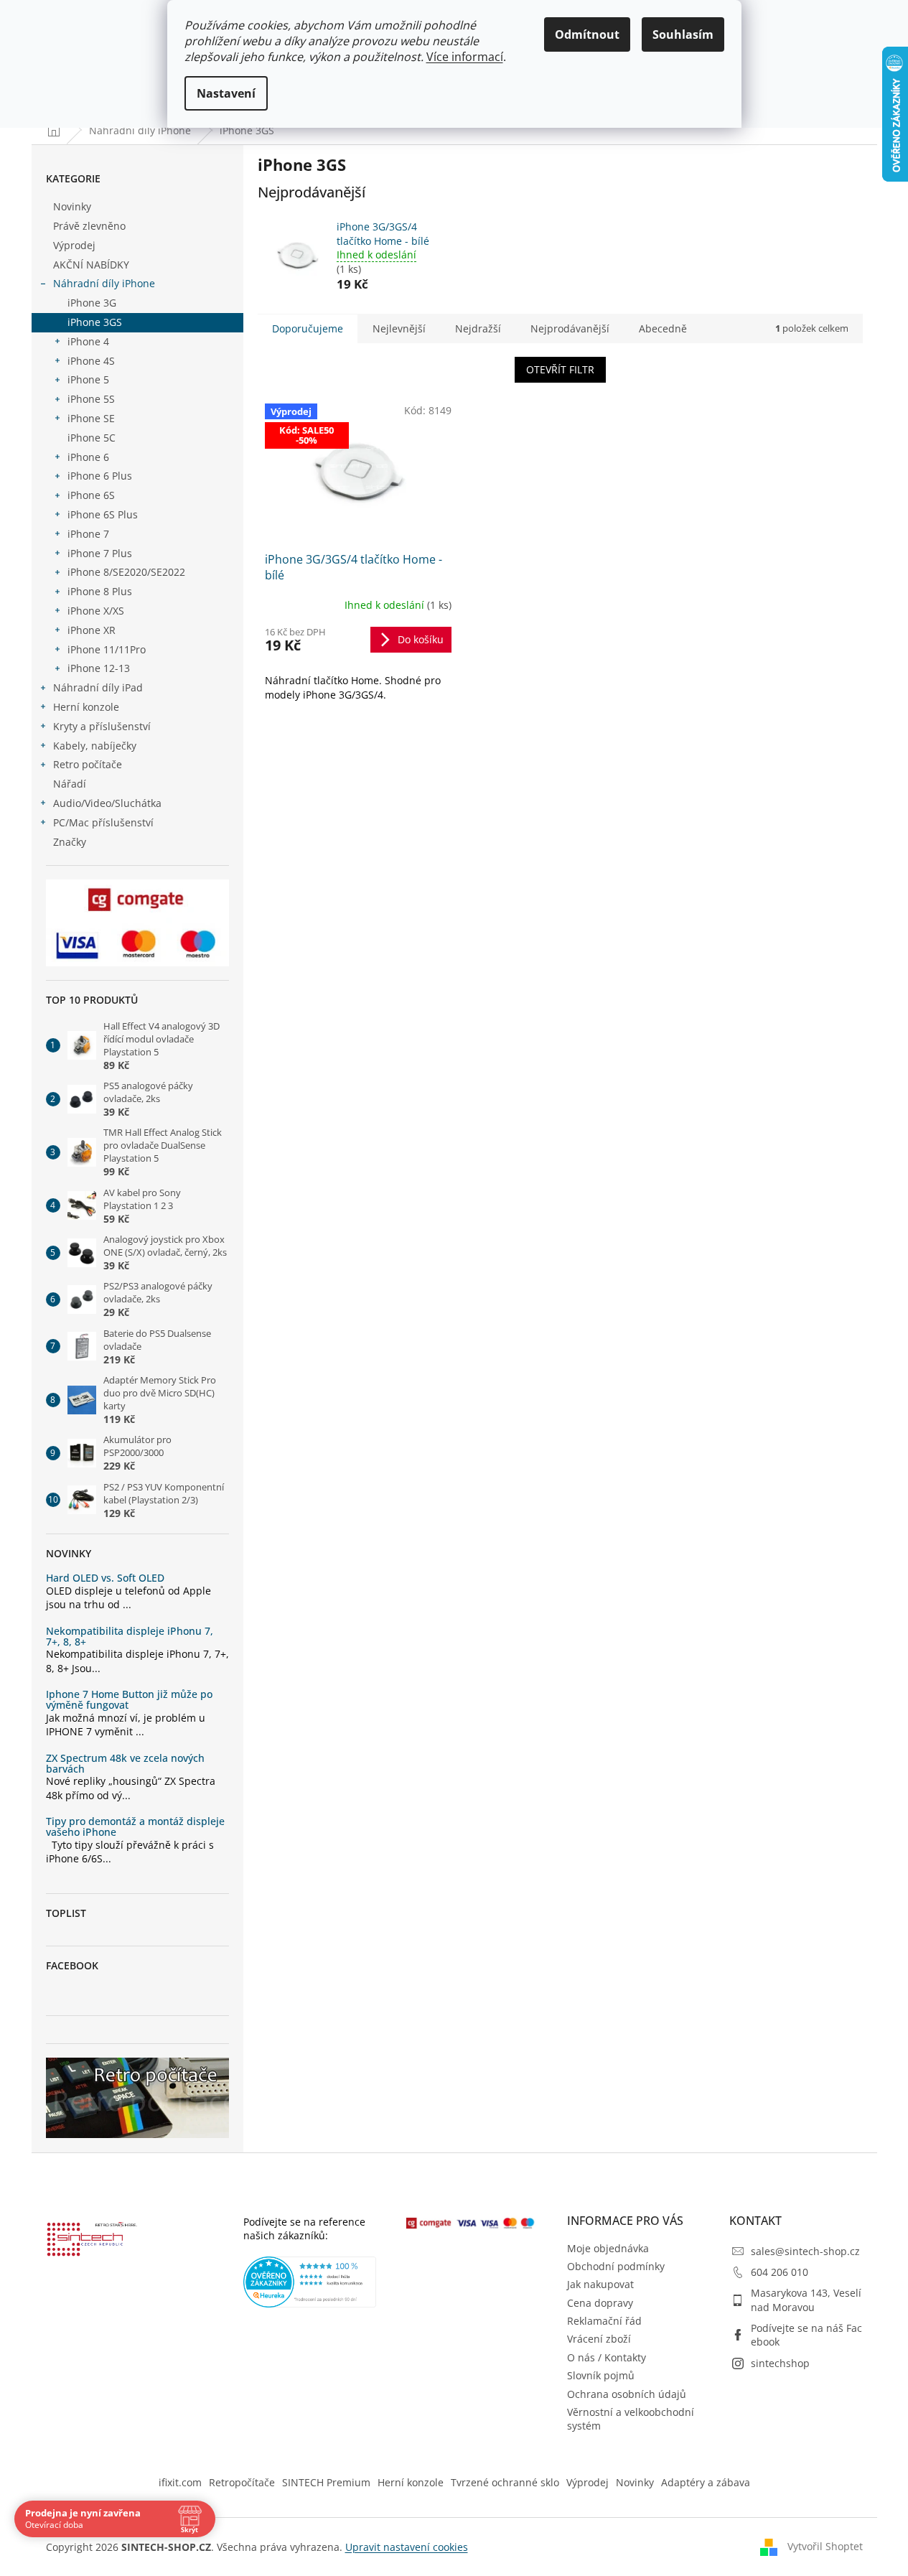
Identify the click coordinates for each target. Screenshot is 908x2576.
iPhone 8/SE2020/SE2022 (126, 572)
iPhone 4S (91, 361)
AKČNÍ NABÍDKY (91, 265)
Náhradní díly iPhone (104, 283)
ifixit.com (180, 2482)
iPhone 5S (91, 399)
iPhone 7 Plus (100, 553)
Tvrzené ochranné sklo (505, 2482)
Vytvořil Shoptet (825, 2545)
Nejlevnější (399, 328)
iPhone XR (92, 630)
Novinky (72, 206)
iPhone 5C (92, 438)
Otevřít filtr (560, 369)
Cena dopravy (600, 2303)
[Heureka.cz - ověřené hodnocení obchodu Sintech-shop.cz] (310, 2282)
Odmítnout (587, 34)
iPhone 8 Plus (100, 591)
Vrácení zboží (599, 2339)
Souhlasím (683, 34)
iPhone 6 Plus (100, 476)
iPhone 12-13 (99, 668)
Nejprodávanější (570, 328)
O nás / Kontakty (607, 2357)
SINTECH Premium (326, 2482)
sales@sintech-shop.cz (805, 2251)
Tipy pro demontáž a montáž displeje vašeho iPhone (135, 1827)
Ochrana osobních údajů (627, 2394)
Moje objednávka (608, 2248)
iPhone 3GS (95, 322)
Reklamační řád (604, 2321)
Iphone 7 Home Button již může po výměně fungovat (129, 1700)
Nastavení (226, 93)
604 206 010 (780, 2272)
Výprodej (74, 245)
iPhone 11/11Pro (107, 649)
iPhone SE (91, 418)
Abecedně (663, 328)
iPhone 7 (88, 534)
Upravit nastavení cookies (407, 2547)
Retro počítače (88, 764)
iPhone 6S (91, 495)
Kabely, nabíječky (95, 746)
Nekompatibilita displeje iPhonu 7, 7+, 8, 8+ (130, 1637)
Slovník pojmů (601, 2375)
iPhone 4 (88, 341)
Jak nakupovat (600, 2284)
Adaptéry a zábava (706, 2482)
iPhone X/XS (96, 611)
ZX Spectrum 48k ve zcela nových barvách (125, 1764)
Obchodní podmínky (616, 2266)
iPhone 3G (92, 303)
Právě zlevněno (89, 226)
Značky (70, 842)
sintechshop (780, 2363)
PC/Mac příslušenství (103, 822)
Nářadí (70, 784)
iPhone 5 (88, 379)
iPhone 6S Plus (103, 514)
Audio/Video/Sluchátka (107, 803)
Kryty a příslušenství (102, 726)
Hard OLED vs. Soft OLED (105, 1578)
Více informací (465, 57)
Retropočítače (242, 2482)
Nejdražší (478, 328)
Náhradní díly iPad (98, 687)
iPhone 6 (88, 457)
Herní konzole (86, 707)
